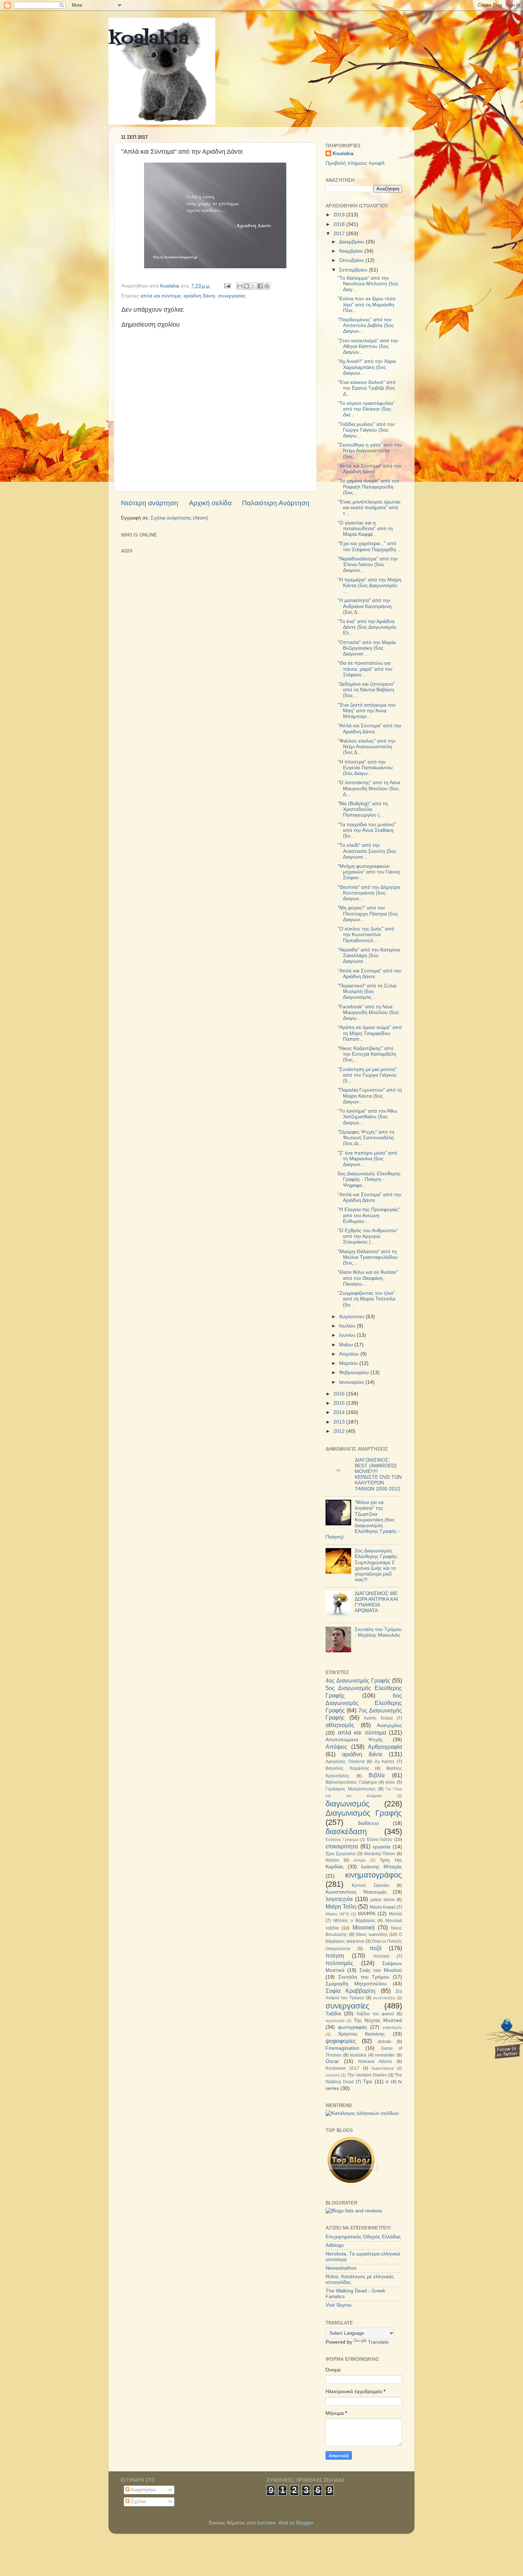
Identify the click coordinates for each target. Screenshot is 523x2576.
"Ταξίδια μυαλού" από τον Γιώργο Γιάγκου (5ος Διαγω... (366, 430)
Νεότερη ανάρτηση (150, 503)
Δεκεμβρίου (352, 242)
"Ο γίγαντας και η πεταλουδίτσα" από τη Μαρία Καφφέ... (365, 529)
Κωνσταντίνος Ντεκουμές (356, 1892)
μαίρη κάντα (382, 1900)
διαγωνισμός (348, 1804)
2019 (340, 215)
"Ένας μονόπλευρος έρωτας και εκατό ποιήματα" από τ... (369, 508)
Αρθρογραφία (385, 1747)
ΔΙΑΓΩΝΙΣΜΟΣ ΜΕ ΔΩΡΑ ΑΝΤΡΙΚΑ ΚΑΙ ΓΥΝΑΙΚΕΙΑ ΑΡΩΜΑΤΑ (376, 1602)
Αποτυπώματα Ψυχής (354, 1740)
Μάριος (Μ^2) (337, 1914)
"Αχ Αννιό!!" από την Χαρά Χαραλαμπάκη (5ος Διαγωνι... (367, 367)
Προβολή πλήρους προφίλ (355, 163)
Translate (378, 2342)
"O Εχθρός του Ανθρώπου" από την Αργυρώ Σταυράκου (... (368, 1236)
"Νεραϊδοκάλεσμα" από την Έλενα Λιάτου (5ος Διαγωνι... (368, 564)
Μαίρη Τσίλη (341, 1906)
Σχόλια (138, 2501)
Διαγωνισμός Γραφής (364, 1813)
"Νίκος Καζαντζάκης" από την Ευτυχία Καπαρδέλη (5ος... (367, 1054)
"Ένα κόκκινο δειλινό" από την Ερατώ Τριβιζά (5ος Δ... (367, 388)
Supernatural (382, 2068)
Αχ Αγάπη (385, 1762)
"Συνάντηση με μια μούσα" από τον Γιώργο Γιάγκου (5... (367, 1075)
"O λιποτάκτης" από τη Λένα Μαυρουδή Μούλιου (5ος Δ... (369, 788)
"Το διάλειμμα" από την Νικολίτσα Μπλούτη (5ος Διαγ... (368, 284)
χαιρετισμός (392, 2027)
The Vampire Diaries (367, 2075)
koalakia (149, 39)
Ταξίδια (333, 2014)
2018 (340, 224)
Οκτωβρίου (352, 260)
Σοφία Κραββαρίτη (350, 1991)
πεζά (376, 1948)
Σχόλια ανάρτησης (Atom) (179, 518)
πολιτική (381, 1956)
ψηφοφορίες (341, 2041)
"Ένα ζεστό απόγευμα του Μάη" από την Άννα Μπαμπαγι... (367, 711)
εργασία (382, 1847)
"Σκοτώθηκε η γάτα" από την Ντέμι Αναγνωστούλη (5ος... (370, 451)
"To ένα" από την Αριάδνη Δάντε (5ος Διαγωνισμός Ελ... (367, 627)
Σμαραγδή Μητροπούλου (356, 1984)
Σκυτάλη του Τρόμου (364, 1977)
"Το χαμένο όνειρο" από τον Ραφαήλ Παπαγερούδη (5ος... (368, 487)
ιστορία (360, 1860)
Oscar (332, 2061)
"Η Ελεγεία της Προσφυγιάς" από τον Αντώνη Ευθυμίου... (369, 1215)
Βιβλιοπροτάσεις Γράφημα (351, 1782)
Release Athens (375, 2062)
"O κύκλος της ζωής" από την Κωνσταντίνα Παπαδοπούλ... (366, 935)
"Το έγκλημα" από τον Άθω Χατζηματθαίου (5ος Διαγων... (367, 1117)
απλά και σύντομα (161, 296)
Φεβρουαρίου (355, 1373)
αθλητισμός (340, 1725)
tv (387, 2082)
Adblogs (335, 2245)
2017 (340, 234)
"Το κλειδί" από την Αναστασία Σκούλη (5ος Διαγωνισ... (367, 851)
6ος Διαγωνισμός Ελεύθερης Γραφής (364, 1703)
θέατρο (332, 1860)
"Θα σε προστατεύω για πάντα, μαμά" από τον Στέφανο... (365, 669)
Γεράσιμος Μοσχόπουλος (351, 1789)
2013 (340, 1422)
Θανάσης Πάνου (380, 1854)
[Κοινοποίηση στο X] (253, 286)
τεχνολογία (335, 2021)
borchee (266, 2523)
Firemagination (342, 2048)
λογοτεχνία (339, 1899)
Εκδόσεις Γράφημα (342, 1839)
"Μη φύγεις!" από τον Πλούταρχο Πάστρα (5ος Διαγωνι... (368, 914)
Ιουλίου (348, 1326)
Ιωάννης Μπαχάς (382, 1867)
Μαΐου (347, 1345)
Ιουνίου (348, 1335)
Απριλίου (350, 1354)
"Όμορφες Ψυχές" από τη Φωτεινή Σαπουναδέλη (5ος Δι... (366, 1138)
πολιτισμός (339, 1963)
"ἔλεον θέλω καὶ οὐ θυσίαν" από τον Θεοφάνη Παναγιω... (368, 1278)
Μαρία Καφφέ (383, 1907)
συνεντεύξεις (384, 1998)
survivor (333, 2075)
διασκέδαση (346, 1831)
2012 (340, 1431)
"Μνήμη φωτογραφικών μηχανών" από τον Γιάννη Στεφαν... (369, 872)
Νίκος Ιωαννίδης (372, 1934)
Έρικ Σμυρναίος (341, 1854)
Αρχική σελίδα (210, 503)
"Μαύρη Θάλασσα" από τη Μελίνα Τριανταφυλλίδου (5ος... (368, 1257)
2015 (340, 1403)
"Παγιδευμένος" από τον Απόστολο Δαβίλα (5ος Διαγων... (366, 325)
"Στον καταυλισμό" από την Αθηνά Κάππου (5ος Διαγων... (368, 346)
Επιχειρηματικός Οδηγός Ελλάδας (363, 2237)
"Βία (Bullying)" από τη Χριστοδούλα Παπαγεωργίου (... (363, 809)
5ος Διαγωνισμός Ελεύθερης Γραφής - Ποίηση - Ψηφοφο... (369, 1179)
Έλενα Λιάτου (380, 1839)
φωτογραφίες (353, 2027)
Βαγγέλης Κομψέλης (347, 1768)
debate (385, 2042)
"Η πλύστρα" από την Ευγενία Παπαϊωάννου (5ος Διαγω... (365, 768)
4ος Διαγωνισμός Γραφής (358, 1680)
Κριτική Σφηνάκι (370, 1885)
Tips (368, 2082)
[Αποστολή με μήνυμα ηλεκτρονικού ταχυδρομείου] (240, 286)
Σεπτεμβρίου (354, 270)
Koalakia (343, 154)
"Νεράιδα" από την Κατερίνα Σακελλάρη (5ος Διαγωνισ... (369, 956)
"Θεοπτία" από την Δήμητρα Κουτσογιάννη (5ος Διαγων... (369, 893)
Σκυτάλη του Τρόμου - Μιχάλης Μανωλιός (378, 1632)
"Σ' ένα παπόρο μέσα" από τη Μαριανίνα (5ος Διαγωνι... (368, 1159)
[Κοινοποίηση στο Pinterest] (267, 286)
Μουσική (364, 1927)
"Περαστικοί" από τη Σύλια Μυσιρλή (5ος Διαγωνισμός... (367, 991)
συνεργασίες (232, 296)
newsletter (385, 2055)
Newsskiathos (341, 2268)
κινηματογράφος (374, 1875)
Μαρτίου (349, 1363)
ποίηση (335, 1955)
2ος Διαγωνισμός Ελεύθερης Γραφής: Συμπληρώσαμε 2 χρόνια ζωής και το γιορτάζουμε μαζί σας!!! (377, 1565)
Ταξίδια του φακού (375, 2014)
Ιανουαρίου (352, 1382)
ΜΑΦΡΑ (367, 1914)
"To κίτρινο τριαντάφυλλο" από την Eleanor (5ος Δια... (366, 409)
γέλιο (390, 1782)
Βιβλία (377, 1775)
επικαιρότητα (342, 1846)
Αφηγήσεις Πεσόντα (345, 1762)
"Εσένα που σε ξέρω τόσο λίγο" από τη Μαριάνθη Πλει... (367, 304)
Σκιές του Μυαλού (381, 1970)
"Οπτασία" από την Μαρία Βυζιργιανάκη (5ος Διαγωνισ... (367, 648)
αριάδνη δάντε (199, 296)
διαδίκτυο (368, 1823)
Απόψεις (336, 1747)
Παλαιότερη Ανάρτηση (276, 503)
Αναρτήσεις (143, 2490)
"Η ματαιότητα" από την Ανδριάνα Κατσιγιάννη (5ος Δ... (365, 606)
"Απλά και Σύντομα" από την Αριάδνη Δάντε (369, 469)
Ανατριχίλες (389, 1725)
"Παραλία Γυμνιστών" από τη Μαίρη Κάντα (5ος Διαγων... (370, 1096)
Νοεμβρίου (352, 251)
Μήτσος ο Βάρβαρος (354, 1921)
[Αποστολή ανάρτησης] (227, 286)
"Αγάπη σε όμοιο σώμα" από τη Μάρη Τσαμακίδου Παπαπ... (370, 1033)
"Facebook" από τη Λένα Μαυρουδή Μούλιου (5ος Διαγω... (368, 1012)
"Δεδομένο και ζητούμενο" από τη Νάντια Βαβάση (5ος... (366, 690)
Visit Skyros (339, 2305)
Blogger (305, 2523)
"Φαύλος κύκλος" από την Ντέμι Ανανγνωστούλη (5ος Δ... (366, 747)
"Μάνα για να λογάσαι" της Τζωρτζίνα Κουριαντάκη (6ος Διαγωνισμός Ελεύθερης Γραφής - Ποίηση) (363, 1520)
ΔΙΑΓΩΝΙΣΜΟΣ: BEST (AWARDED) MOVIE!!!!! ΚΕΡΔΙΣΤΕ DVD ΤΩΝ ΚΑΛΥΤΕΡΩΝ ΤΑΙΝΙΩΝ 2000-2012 (378, 1474)
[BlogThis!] (247, 286)
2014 (340, 1412)
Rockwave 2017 (342, 2068)
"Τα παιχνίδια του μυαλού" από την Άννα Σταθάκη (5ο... (367, 830)
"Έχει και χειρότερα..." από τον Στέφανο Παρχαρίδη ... (370, 546)
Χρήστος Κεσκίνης (362, 2034)
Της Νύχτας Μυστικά (378, 2020)
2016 (340, 1394)
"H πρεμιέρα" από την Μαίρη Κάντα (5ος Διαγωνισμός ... (369, 585)
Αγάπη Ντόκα (378, 1718)
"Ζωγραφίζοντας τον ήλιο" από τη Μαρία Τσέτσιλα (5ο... (366, 1299)
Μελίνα (395, 1914)
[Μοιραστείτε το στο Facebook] (260, 286)
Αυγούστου (352, 1317)
